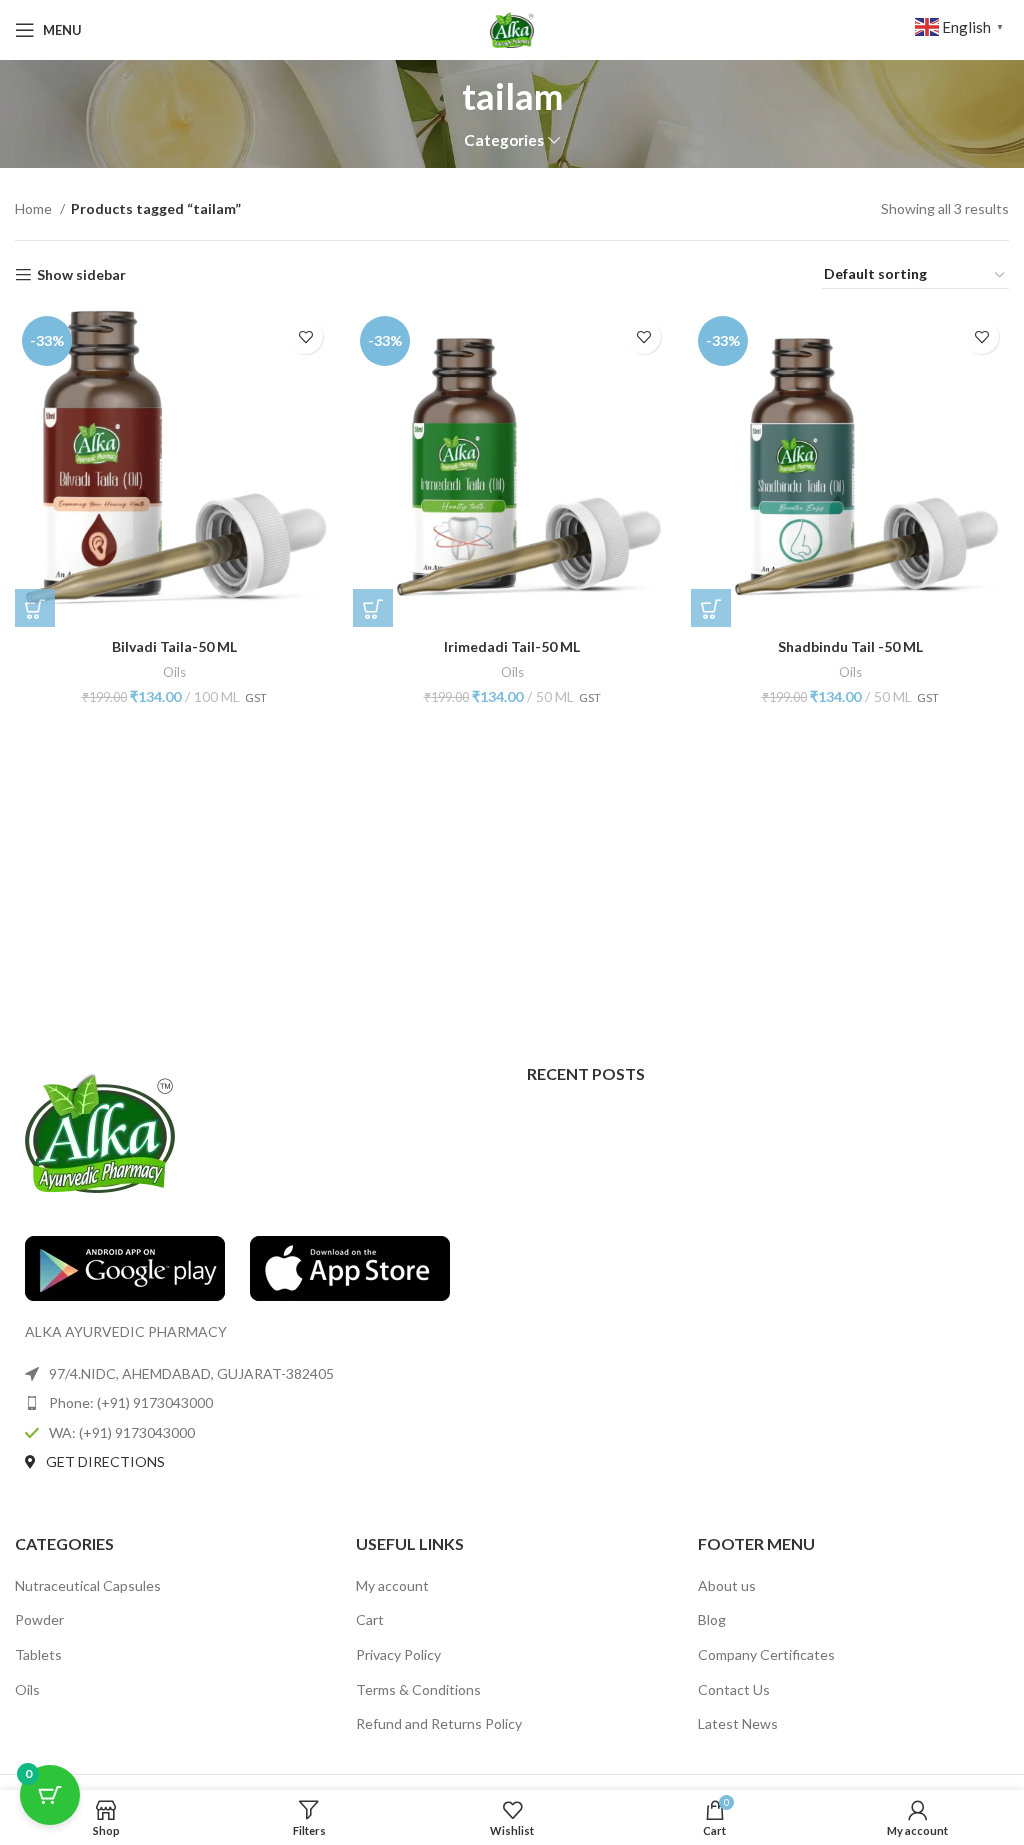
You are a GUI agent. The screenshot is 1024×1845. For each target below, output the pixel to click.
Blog (712, 1619)
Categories (504, 140)
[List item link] (256, 1403)
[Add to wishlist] (305, 336)
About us (727, 1585)
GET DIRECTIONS (105, 1461)
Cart (370, 1619)
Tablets (38, 1654)
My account (392, 1585)
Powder (39, 1619)
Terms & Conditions (418, 1689)
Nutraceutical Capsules (88, 1585)
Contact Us (734, 1689)
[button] (35, 609)
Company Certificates (766, 1654)
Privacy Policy (398, 1654)
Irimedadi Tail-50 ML (512, 646)
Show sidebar (81, 275)
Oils (174, 672)
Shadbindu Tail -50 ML (850, 646)
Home (35, 208)
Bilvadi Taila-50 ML (174, 646)
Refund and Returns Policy (439, 1723)
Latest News (738, 1723)
